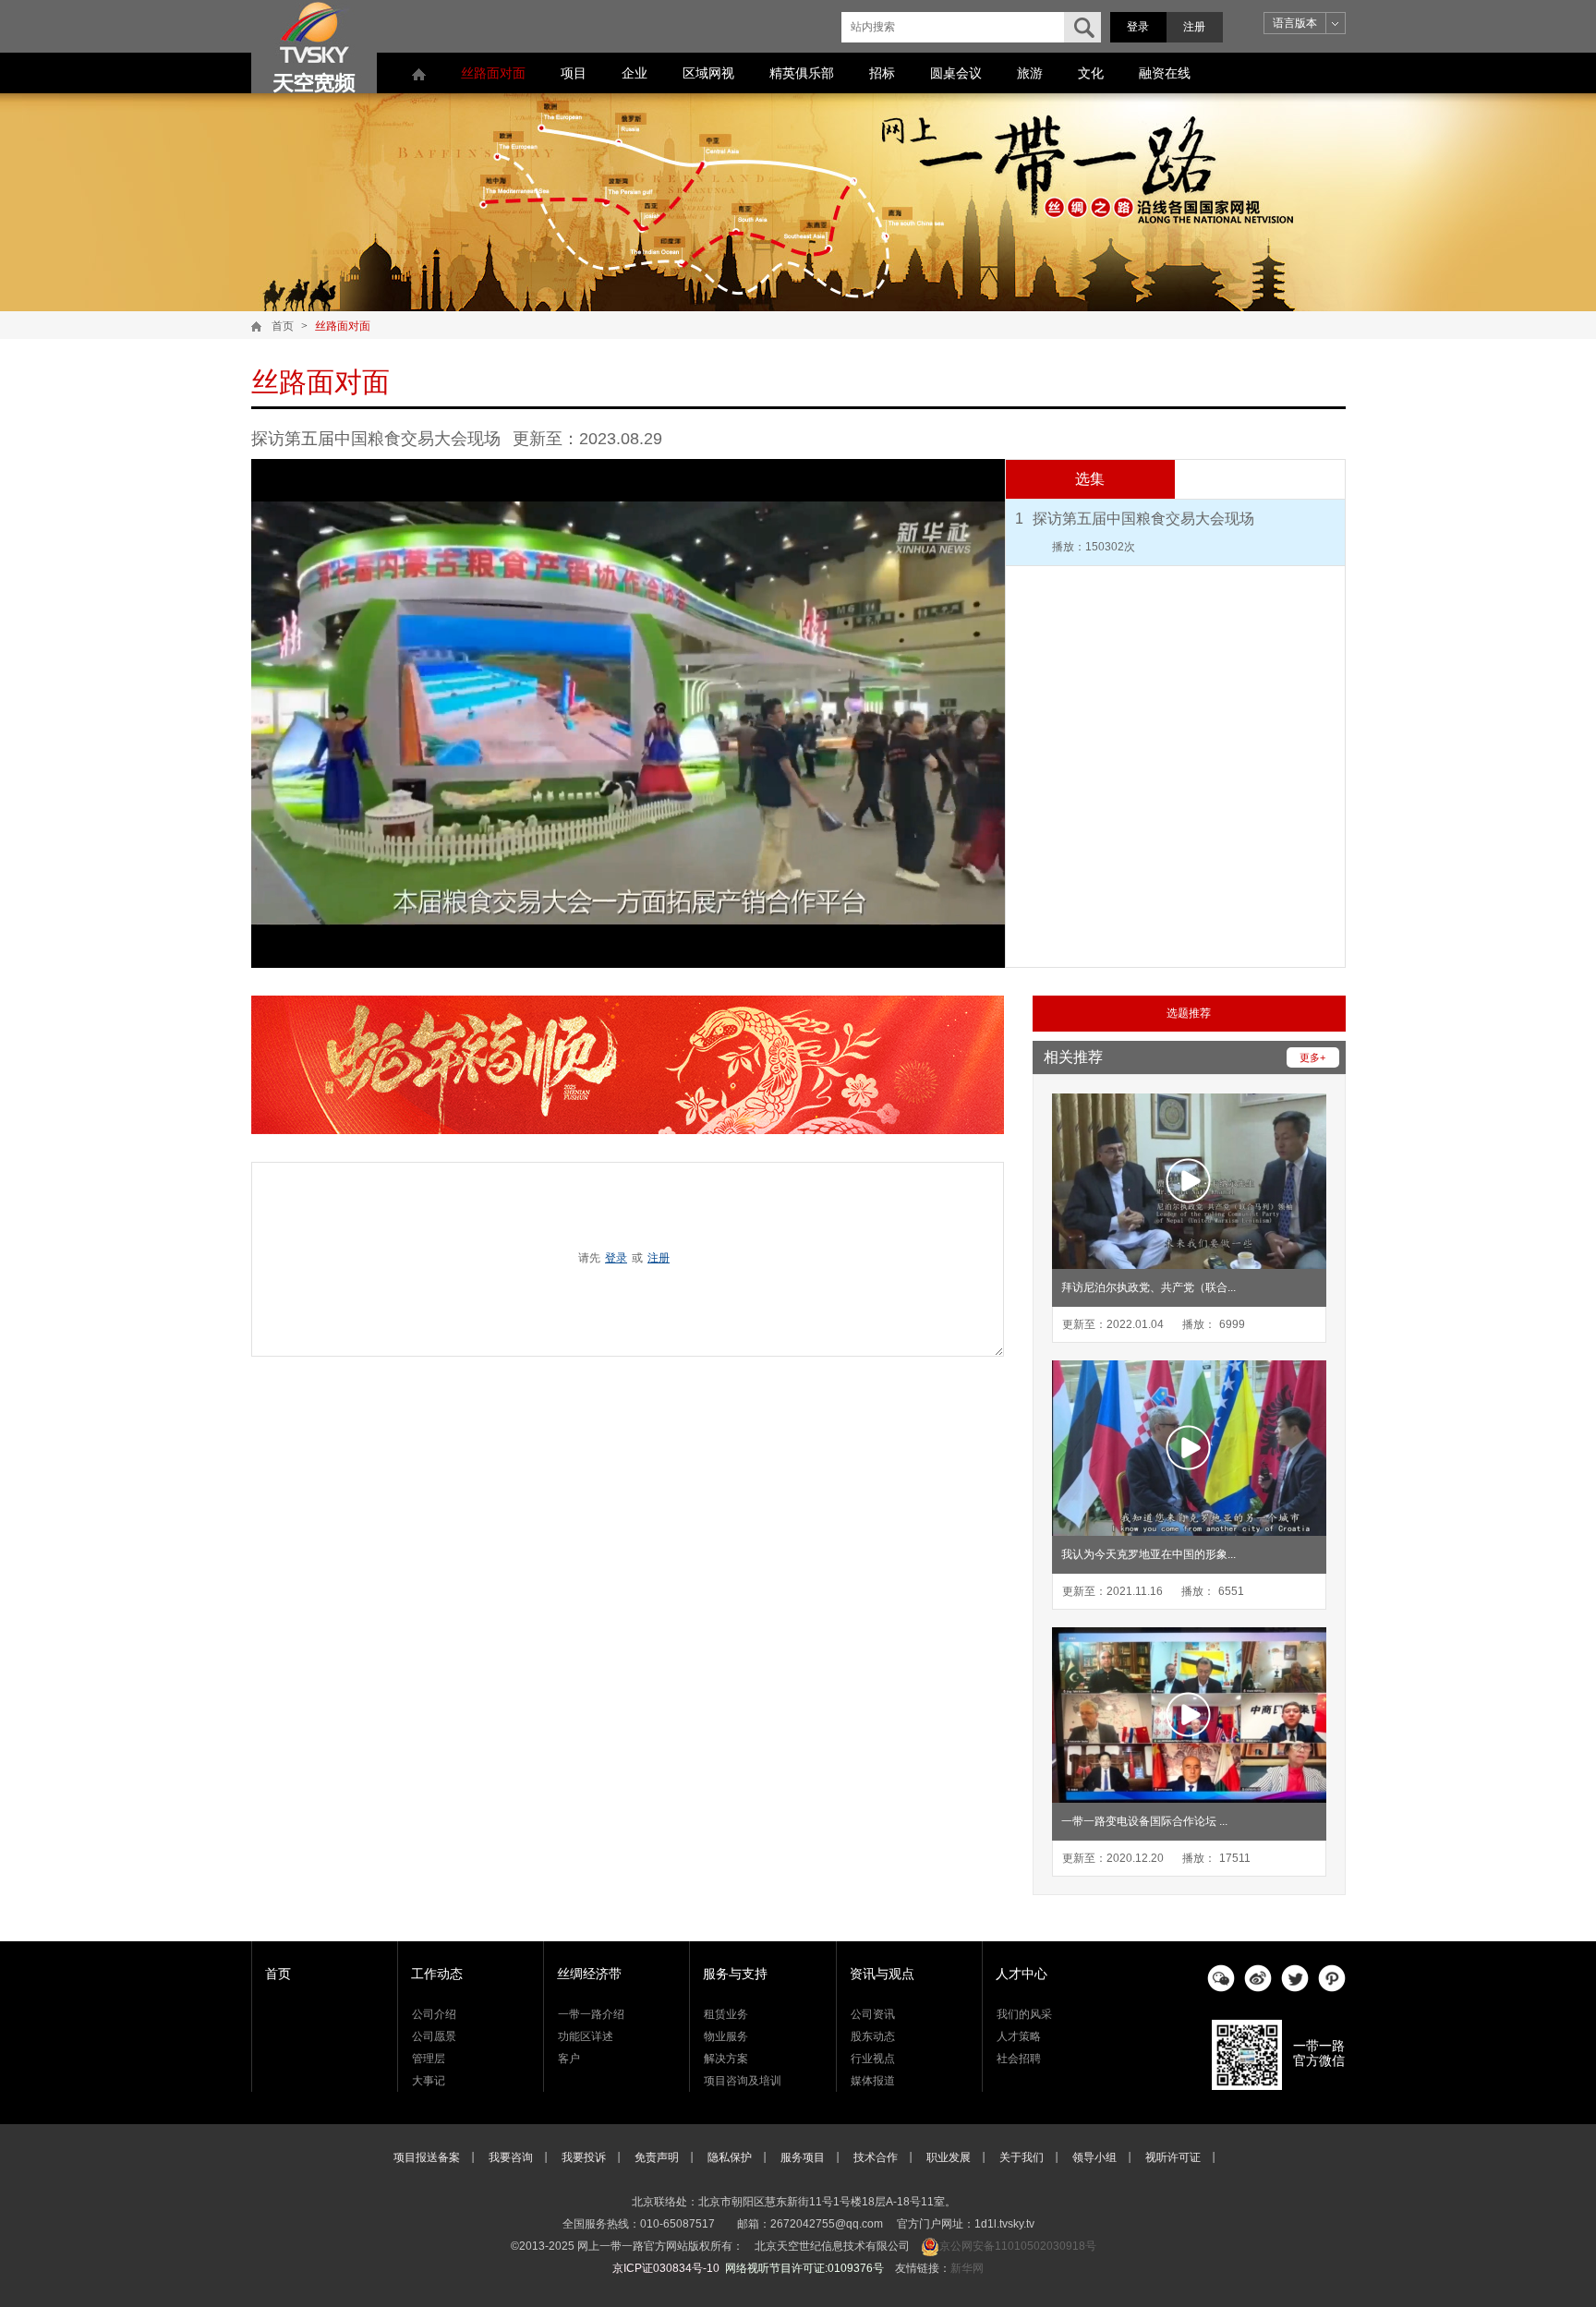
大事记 (429, 2081)
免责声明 (657, 2157)
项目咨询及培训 (743, 2081)
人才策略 (1019, 2036)
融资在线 (1165, 73)
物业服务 (726, 2036)
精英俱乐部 (802, 73)
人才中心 (1022, 1974)
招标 (882, 73)
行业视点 (873, 2059)
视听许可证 (1173, 2157)
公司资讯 (873, 2014)
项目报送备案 (427, 2157)
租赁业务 (726, 2014)
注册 (1194, 27)
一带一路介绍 (591, 2014)
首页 (283, 326)
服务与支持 (735, 1974)
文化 (1091, 73)
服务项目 (803, 2157)
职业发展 (949, 2157)
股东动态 (873, 2036)
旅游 (1030, 73)
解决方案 (726, 2059)
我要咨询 (511, 2157)
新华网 (967, 2268)
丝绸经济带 (589, 1974)
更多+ (1312, 1057)
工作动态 (437, 1974)
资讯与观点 (882, 1974)
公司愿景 (434, 2036)
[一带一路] (314, 46)
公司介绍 (434, 2014)
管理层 (429, 2059)
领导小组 (1094, 2157)
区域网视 (708, 73)
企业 (635, 73)
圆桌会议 (956, 73)
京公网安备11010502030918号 (1018, 2246)
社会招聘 (1019, 2059)
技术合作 (876, 2157)
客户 (569, 2059)
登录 (1138, 27)
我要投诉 (584, 2157)
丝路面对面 (493, 73)
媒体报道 (873, 2081)
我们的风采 (1024, 2014)
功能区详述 (586, 2036)
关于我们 (1022, 2157)
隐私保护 (730, 2157)
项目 (574, 73)
